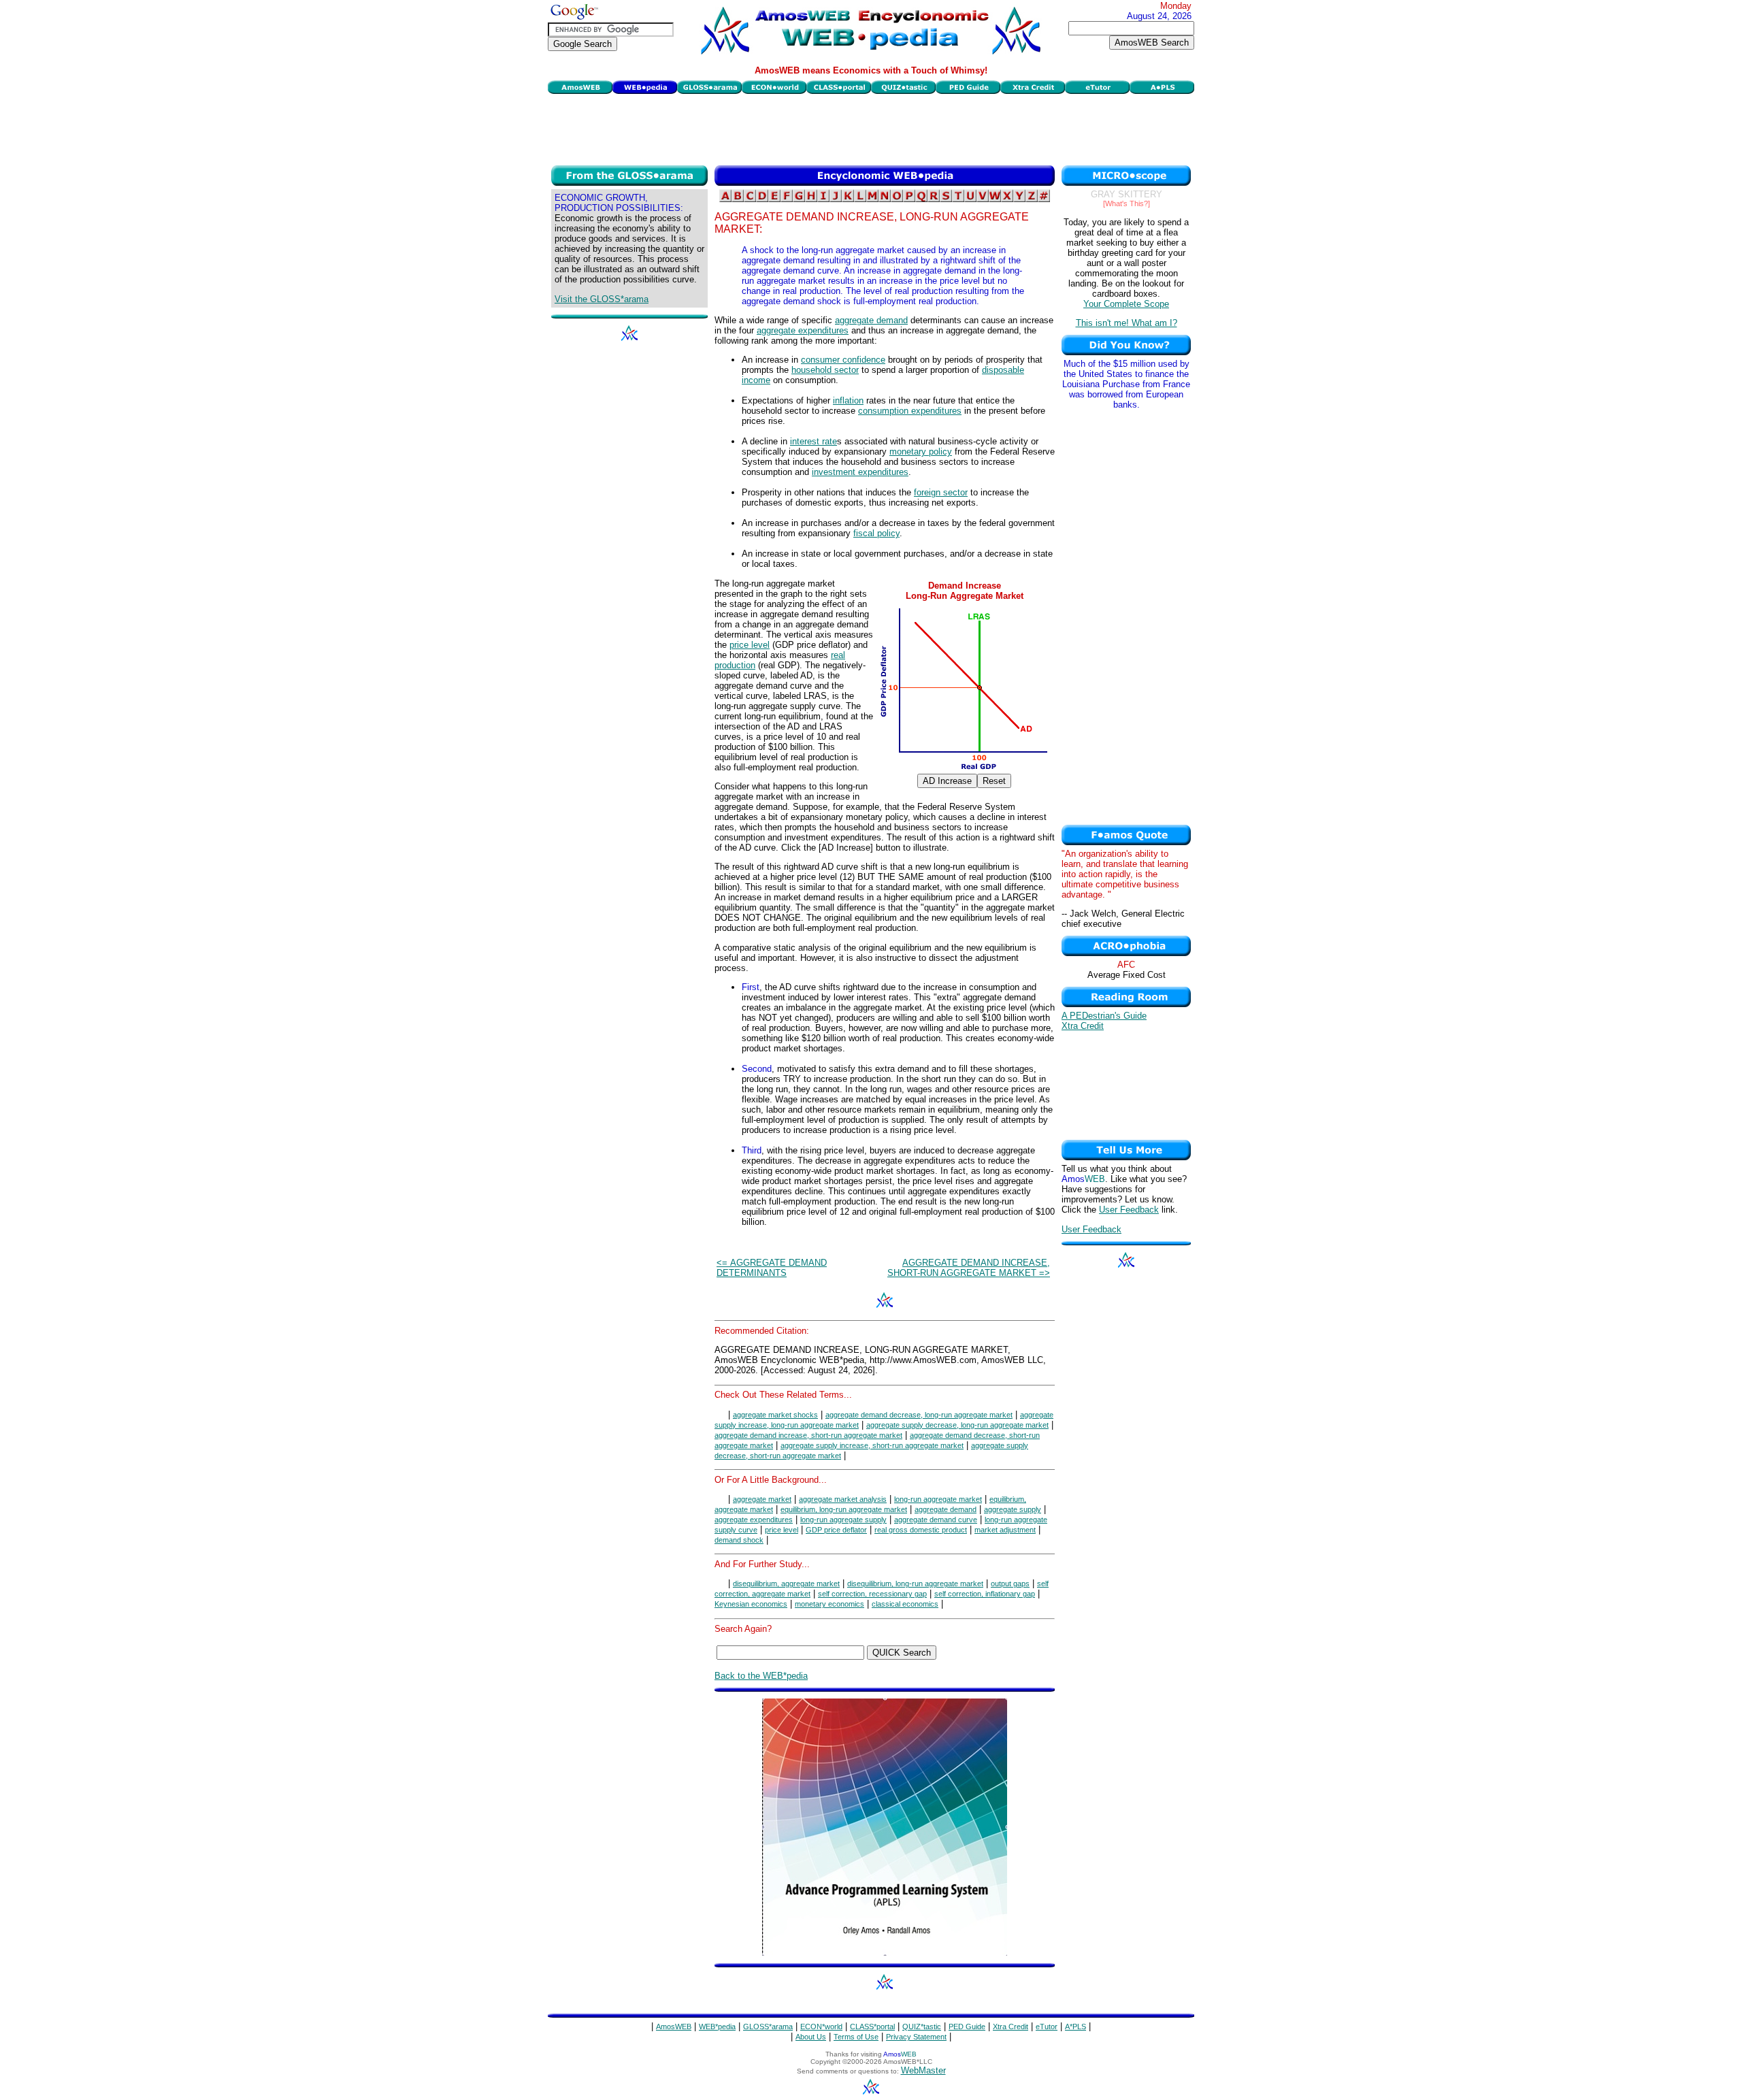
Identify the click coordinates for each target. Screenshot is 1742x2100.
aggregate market (762, 1499)
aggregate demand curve (936, 1520)
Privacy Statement (916, 2037)
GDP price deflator (836, 1530)
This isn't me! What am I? (1127, 323)
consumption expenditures (910, 411)
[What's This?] (1127, 203)
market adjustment (1005, 1530)
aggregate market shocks (775, 1415)
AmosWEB (674, 2027)
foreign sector (941, 492)
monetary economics (829, 1604)
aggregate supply (1013, 1509)
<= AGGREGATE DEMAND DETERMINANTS (772, 1268)
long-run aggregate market (938, 1499)
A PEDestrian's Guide (1104, 1016)
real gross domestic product (921, 1530)
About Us (811, 2037)
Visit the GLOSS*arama (602, 299)
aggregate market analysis (843, 1499)
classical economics (905, 1604)
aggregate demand (871, 320)
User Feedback (1129, 1210)
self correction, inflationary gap (985, 1594)
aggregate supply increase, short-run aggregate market (872, 1445)
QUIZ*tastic (922, 2027)
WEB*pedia (717, 2027)
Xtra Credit (1083, 1026)
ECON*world (821, 2027)
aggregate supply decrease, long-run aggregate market (957, 1425)
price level (750, 645)
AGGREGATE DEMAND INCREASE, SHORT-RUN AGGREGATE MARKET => (969, 1268)
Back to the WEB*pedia (761, 1676)
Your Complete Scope (1126, 304)
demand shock (739, 1540)
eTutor (1047, 2027)
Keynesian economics (751, 1604)
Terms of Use (856, 2037)
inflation (848, 400)
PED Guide (967, 2027)
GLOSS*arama (768, 2027)
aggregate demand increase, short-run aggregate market (808, 1435)
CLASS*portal (872, 2027)
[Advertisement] (871, 128)
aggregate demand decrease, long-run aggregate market (919, 1415)
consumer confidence (843, 360)
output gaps (1010, 1584)
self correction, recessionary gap (872, 1594)
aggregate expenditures (803, 330)
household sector (825, 370)
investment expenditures (860, 472)
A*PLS (1075, 2027)
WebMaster (923, 2070)
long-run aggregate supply (843, 1520)
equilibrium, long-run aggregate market (844, 1509)
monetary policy (921, 452)
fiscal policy (876, 533)
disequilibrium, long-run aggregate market (915, 1584)
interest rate (814, 441)
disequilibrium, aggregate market (786, 1584)
